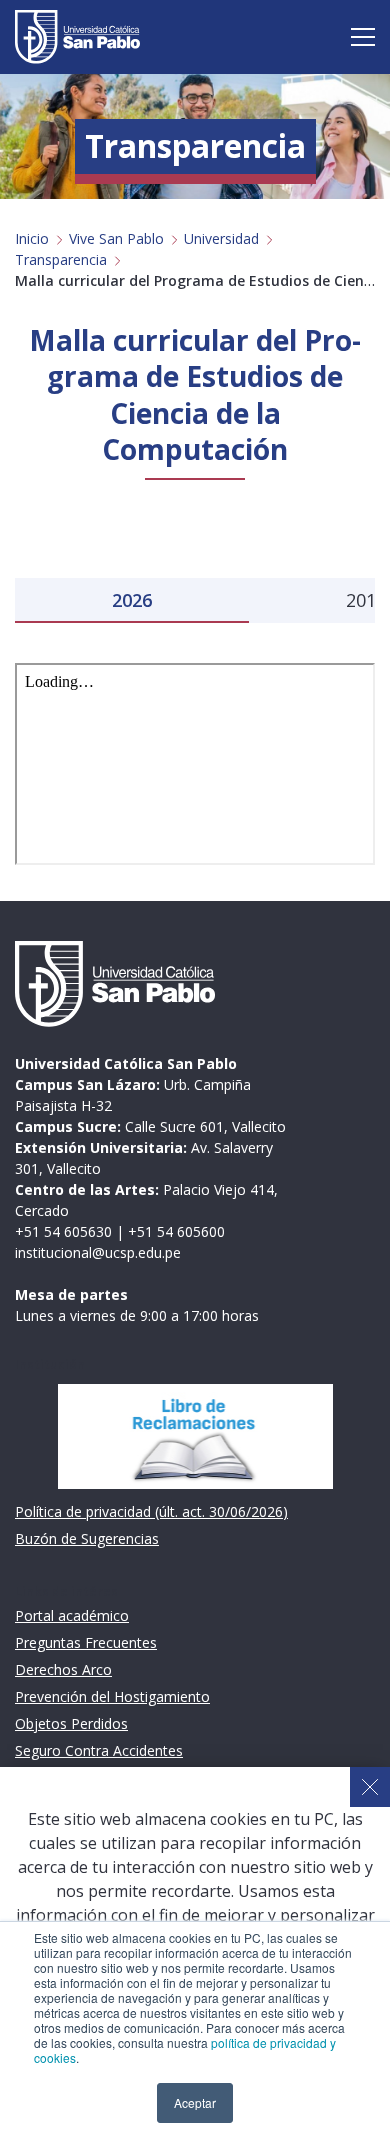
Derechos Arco (63, 1669)
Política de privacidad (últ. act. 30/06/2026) (151, 1511)
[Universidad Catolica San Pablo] (77, 37)
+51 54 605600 (176, 1231)
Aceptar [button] (195, 2102)
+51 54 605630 (63, 1231)
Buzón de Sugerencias (87, 1538)
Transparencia (61, 259)
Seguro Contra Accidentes (99, 1750)
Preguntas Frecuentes (86, 1642)
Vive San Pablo (116, 238)
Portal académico (72, 1615)
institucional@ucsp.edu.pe (98, 1252)
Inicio (32, 238)
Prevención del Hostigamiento (112, 1696)
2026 (132, 600)
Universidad (221, 238)
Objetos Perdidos (71, 1723)
